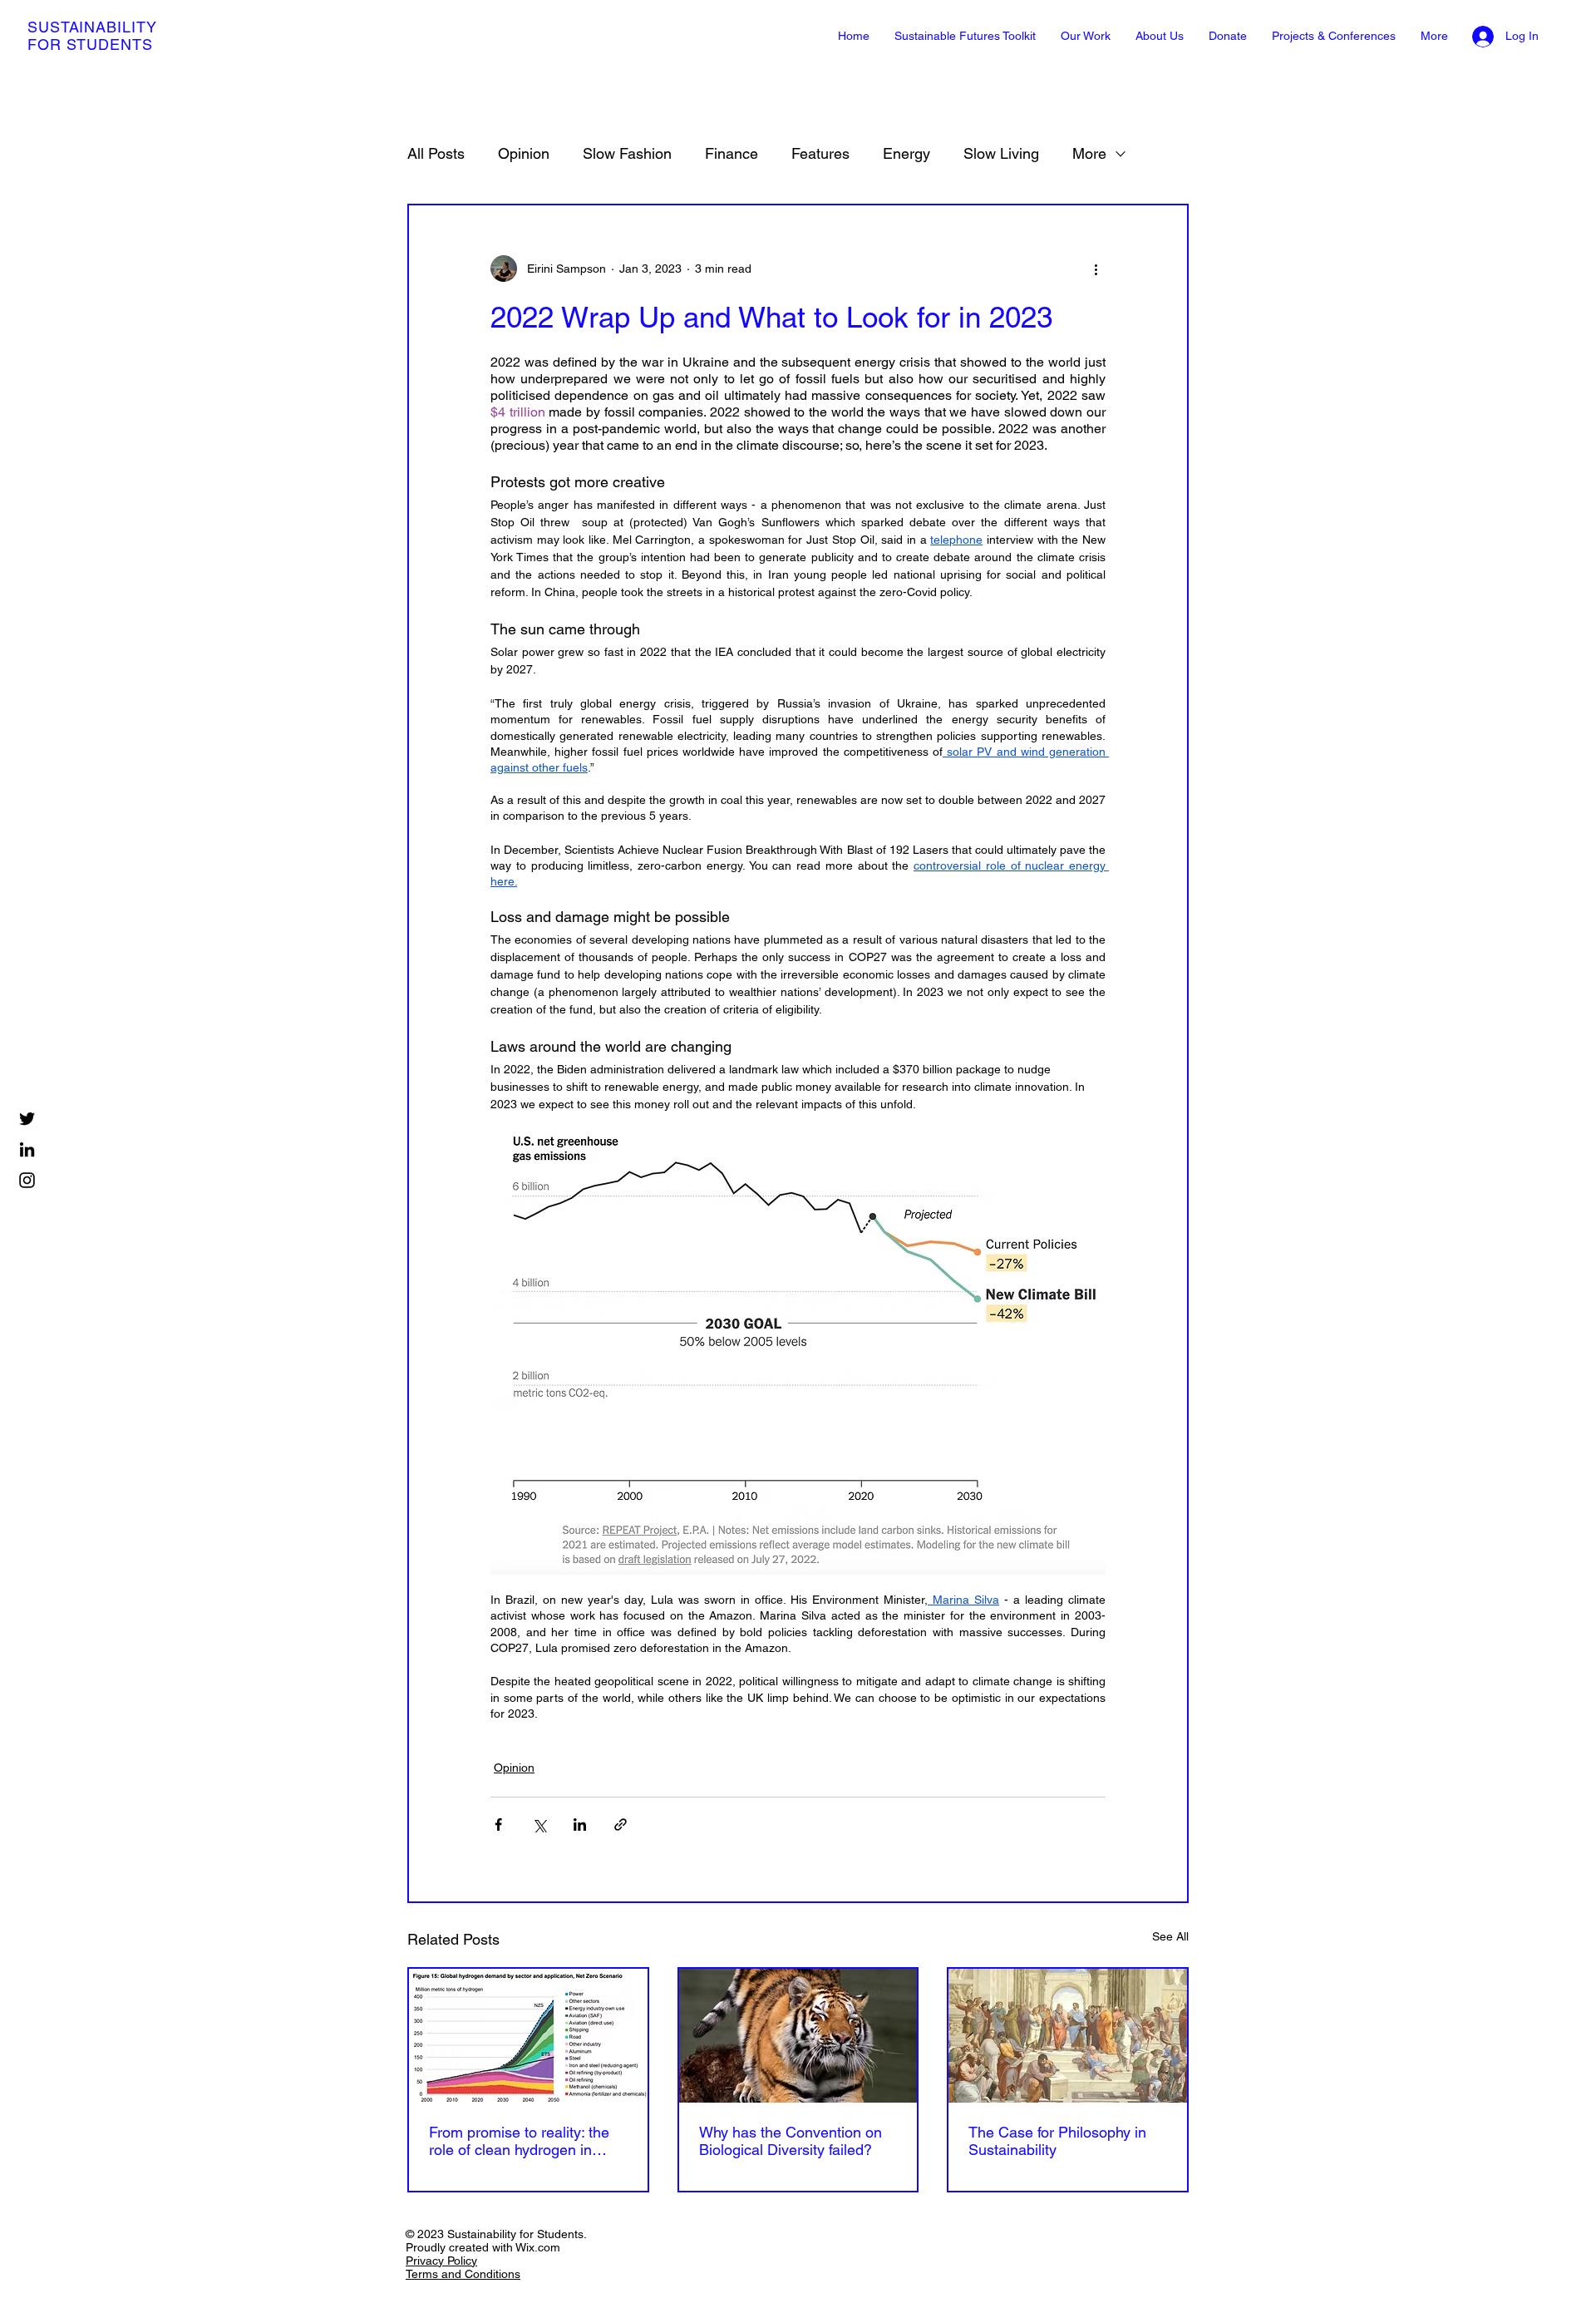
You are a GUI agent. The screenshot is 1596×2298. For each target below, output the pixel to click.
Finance (731, 153)
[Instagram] (27, 1180)
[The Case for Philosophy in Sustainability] (1068, 2036)
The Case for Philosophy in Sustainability (1057, 2141)
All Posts (436, 153)
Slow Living (1001, 153)
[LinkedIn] (27, 1149)
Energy (906, 153)
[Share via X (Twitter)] (539, 1825)
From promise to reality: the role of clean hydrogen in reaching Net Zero (519, 2141)
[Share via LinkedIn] (580, 1825)
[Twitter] (27, 1119)
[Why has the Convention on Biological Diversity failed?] (798, 2036)
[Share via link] (621, 1825)
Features (820, 153)
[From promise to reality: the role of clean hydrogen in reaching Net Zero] (528, 2036)
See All (1170, 1936)
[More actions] (1096, 269)
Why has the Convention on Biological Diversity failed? (791, 2141)
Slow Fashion (627, 153)
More (1089, 153)
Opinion (524, 153)
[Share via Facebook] (498, 1825)
